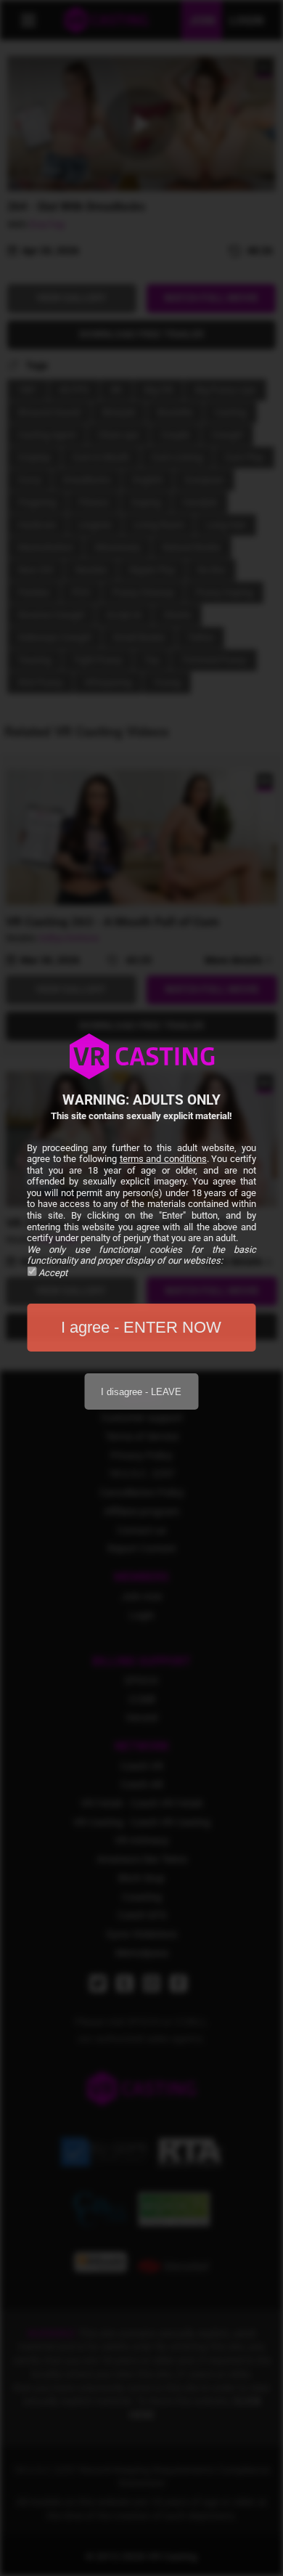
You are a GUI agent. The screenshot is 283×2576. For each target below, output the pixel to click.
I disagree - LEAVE (141, 1392)
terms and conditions (163, 1159)
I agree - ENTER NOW (141, 1327)
